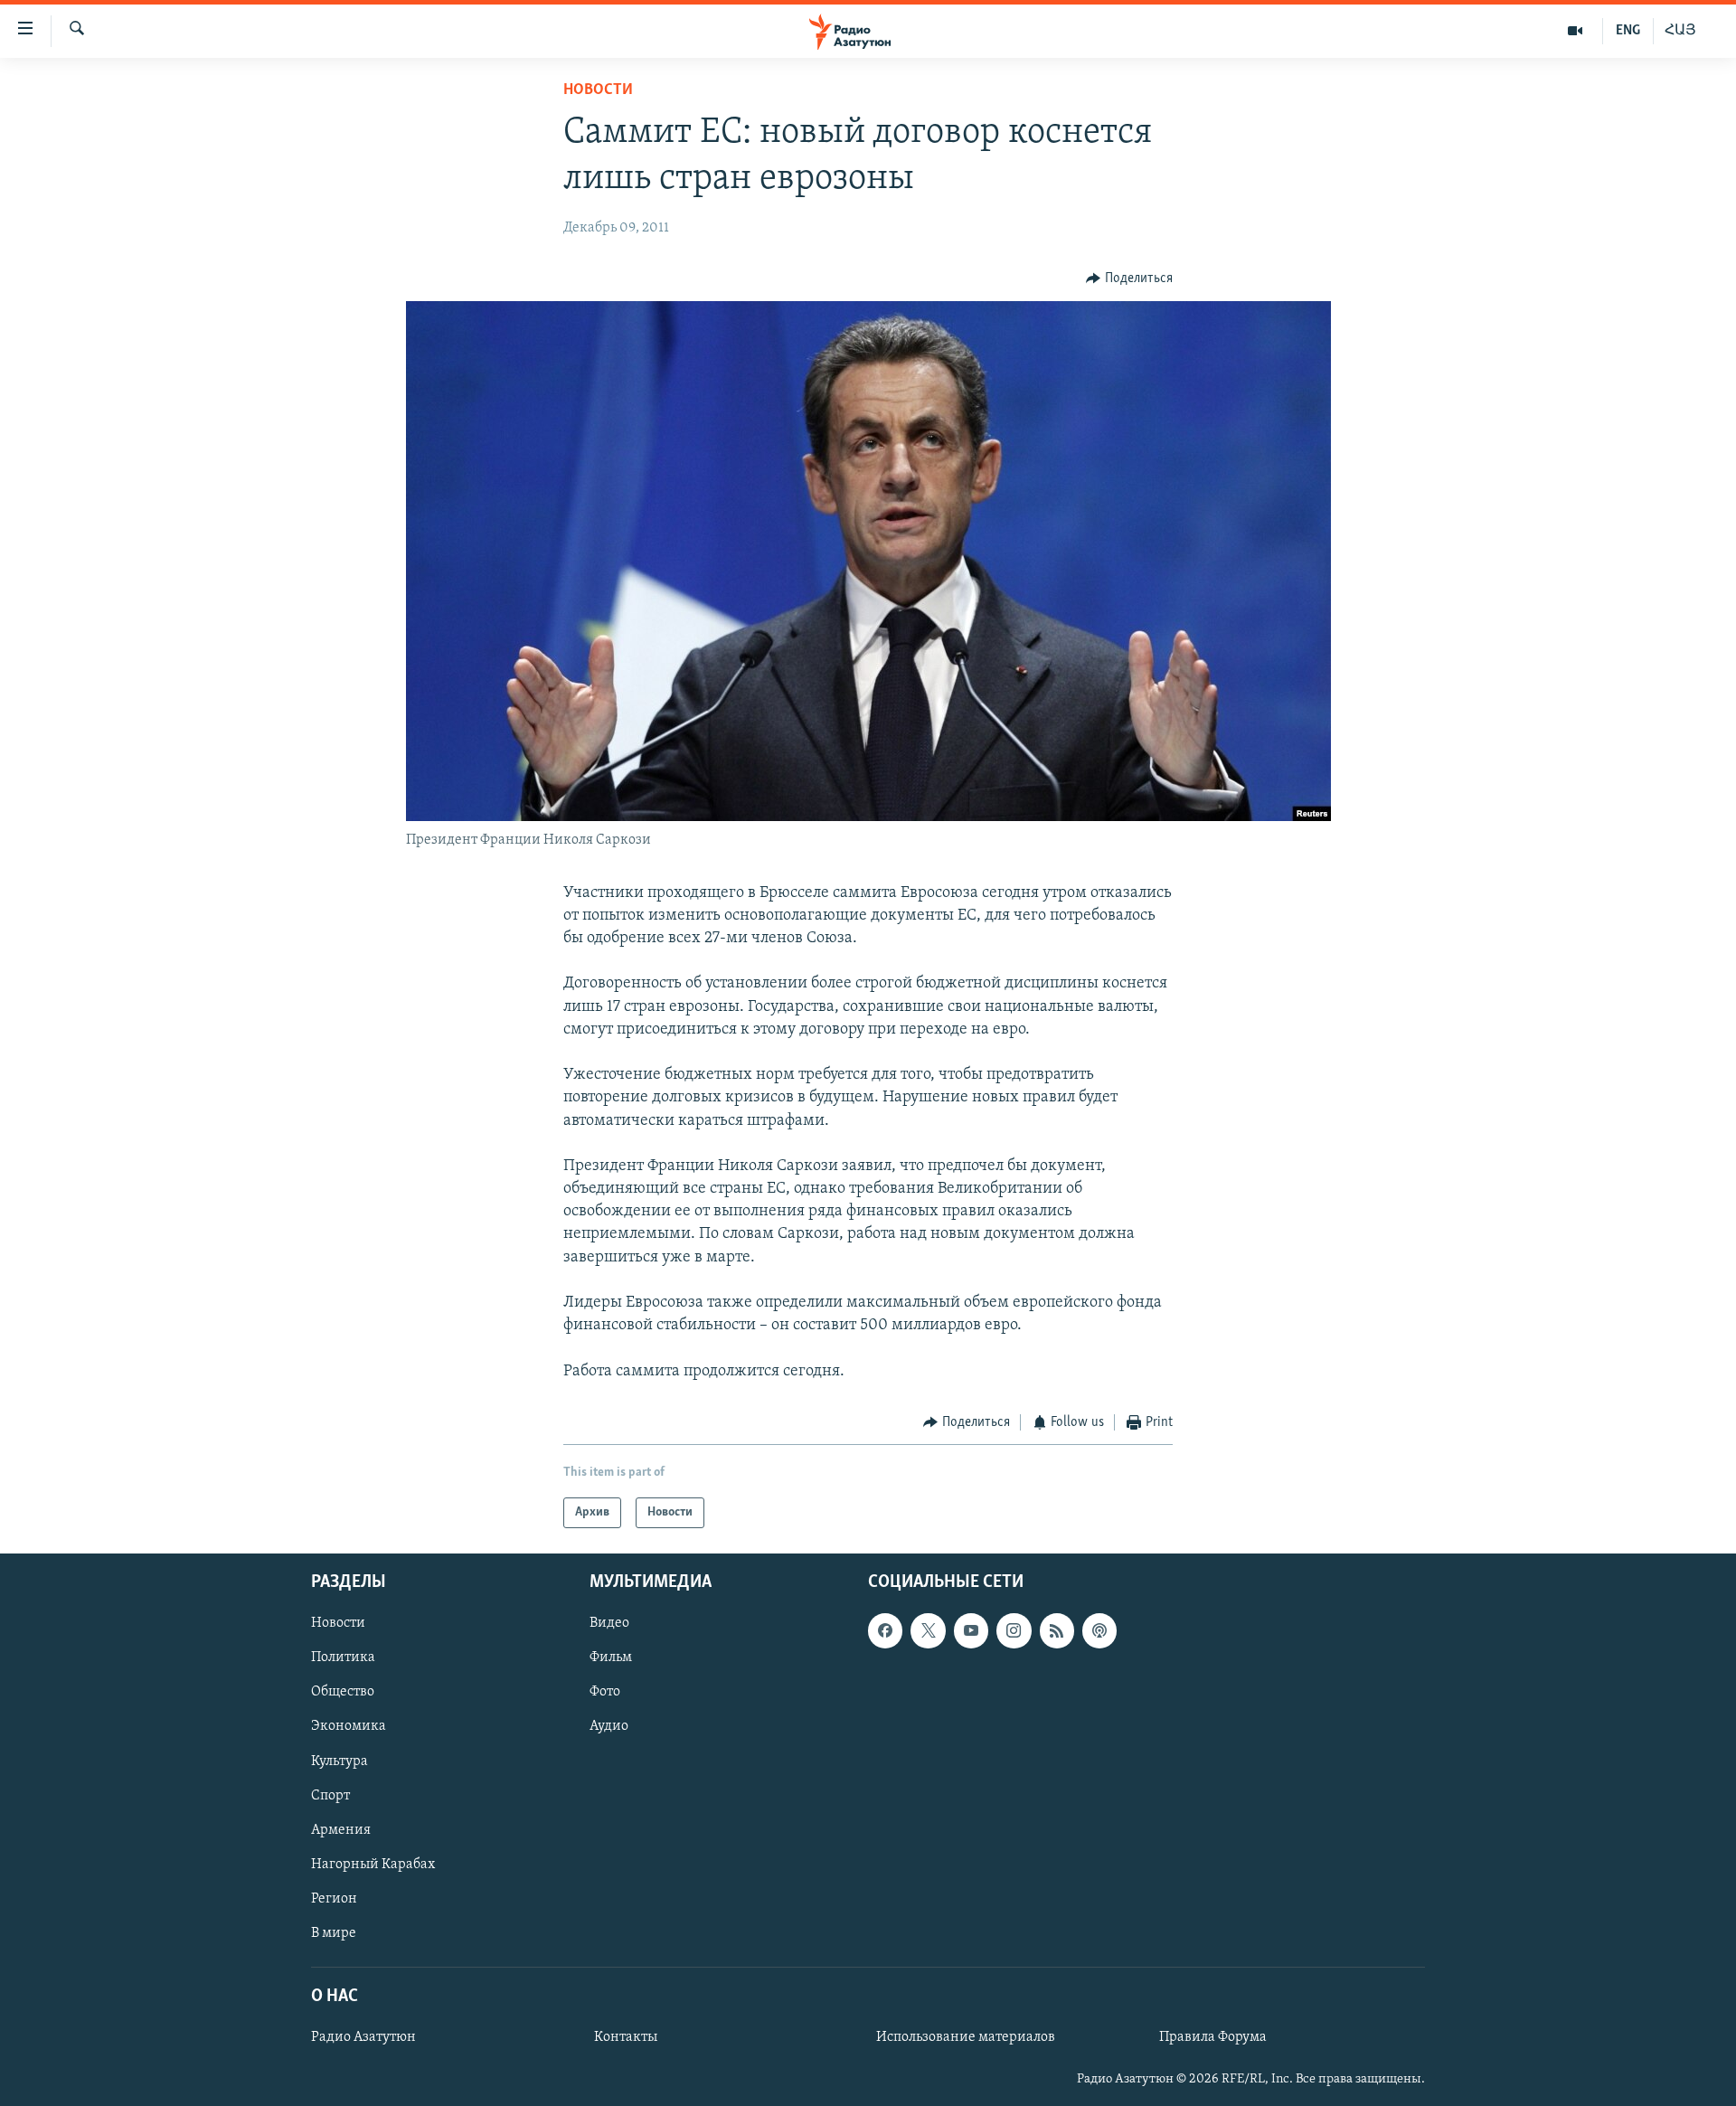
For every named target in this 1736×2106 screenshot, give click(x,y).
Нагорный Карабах (373, 1865)
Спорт (330, 1796)
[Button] (1129, 279)
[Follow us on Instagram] (1014, 1631)
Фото (605, 1693)
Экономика (349, 1727)
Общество (343, 1693)
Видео (609, 1624)
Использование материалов (966, 2037)
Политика (343, 1658)
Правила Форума (1213, 2037)
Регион (334, 1899)
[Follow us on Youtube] (971, 1631)
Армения (341, 1830)
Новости (598, 90)
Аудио (609, 1727)
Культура (340, 1761)
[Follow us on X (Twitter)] (928, 1631)
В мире (334, 1933)
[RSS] (1057, 1631)
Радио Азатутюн (363, 2037)
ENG (1628, 31)
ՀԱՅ (1680, 31)
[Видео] (1576, 31)
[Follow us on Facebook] (885, 1631)
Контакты (626, 2037)
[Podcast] (1099, 1631)
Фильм (611, 1658)
